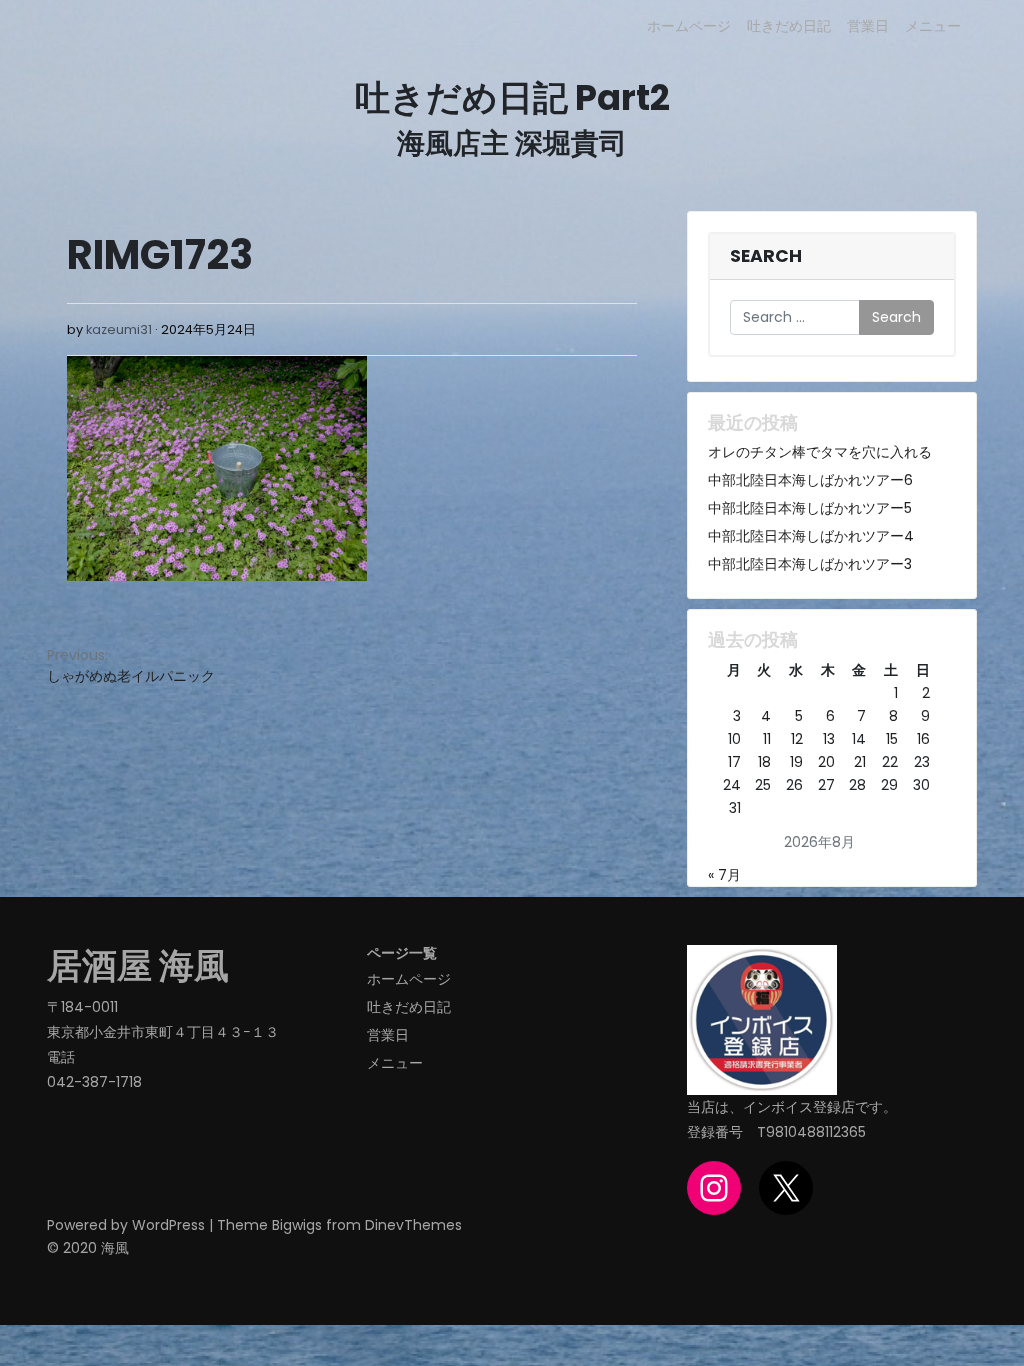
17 (734, 762)
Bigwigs (297, 1225)
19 (796, 762)
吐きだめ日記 (789, 26)
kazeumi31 (119, 329)
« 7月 (724, 875)
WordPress (168, 1225)
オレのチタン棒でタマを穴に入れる (820, 452)
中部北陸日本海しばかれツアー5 (810, 508)
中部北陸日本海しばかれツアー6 (810, 480)
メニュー (933, 26)
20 (826, 762)
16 (923, 739)
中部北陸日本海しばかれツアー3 (810, 564)
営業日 (868, 26)
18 (764, 762)
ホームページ (689, 26)
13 (829, 739)
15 (892, 739)
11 (767, 739)
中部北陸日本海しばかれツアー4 (811, 536)
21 (860, 762)
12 (797, 739)
